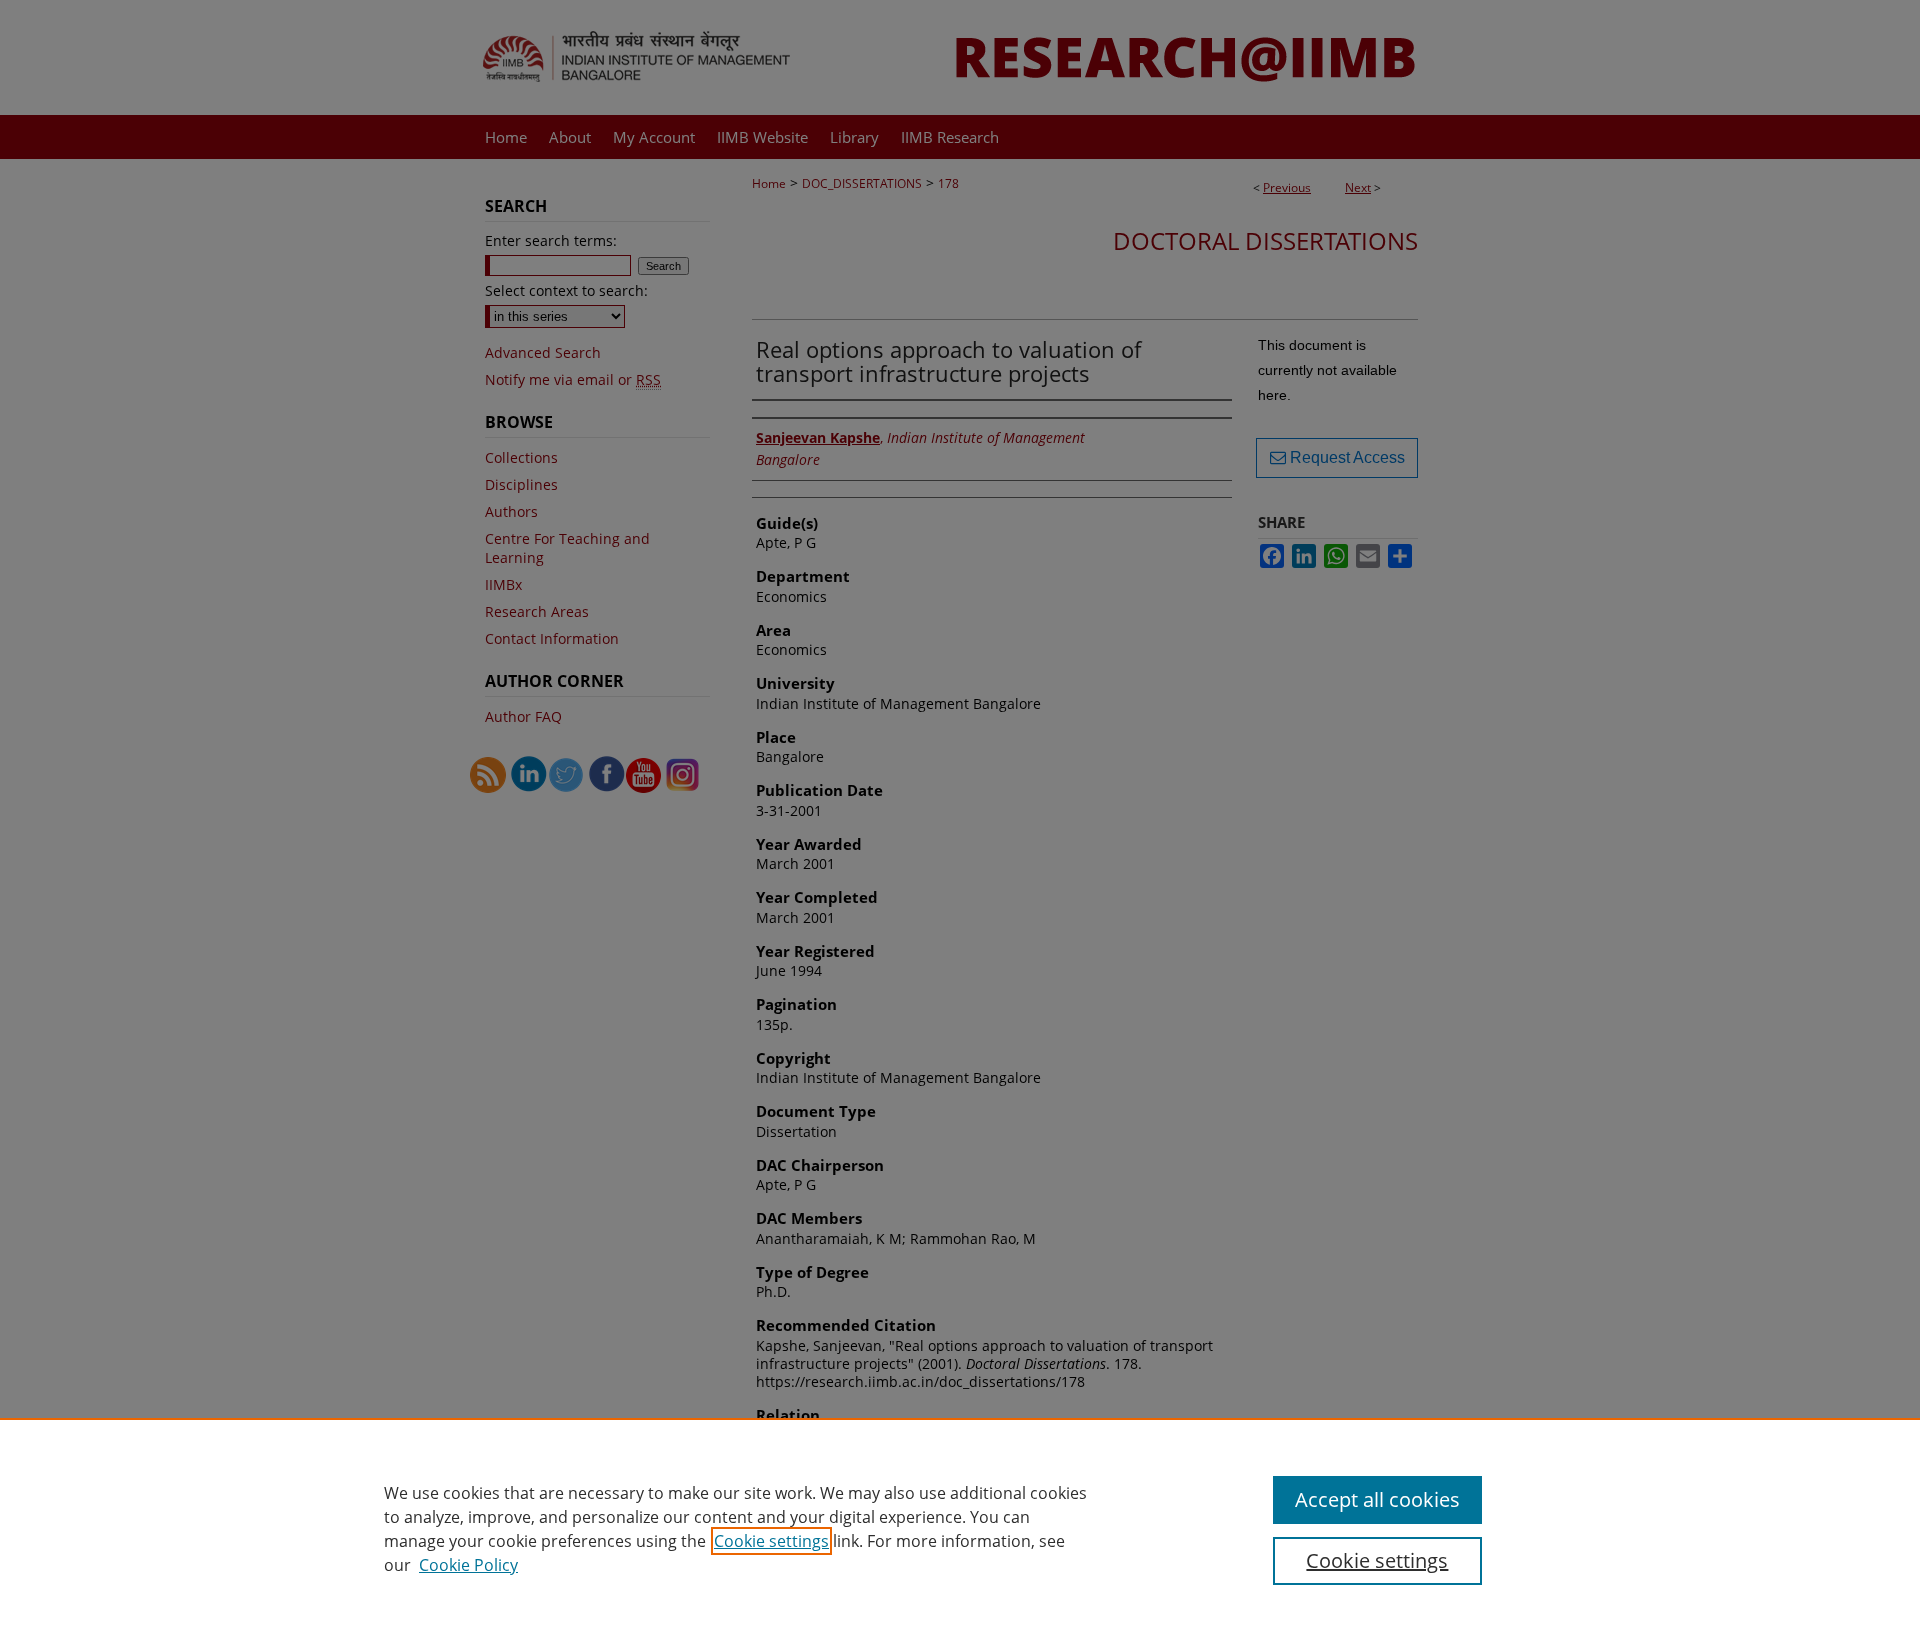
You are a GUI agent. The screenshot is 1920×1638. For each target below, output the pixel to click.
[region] (960, 1528)
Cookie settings (771, 1541)
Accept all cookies (1377, 1499)
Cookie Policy (468, 1565)
